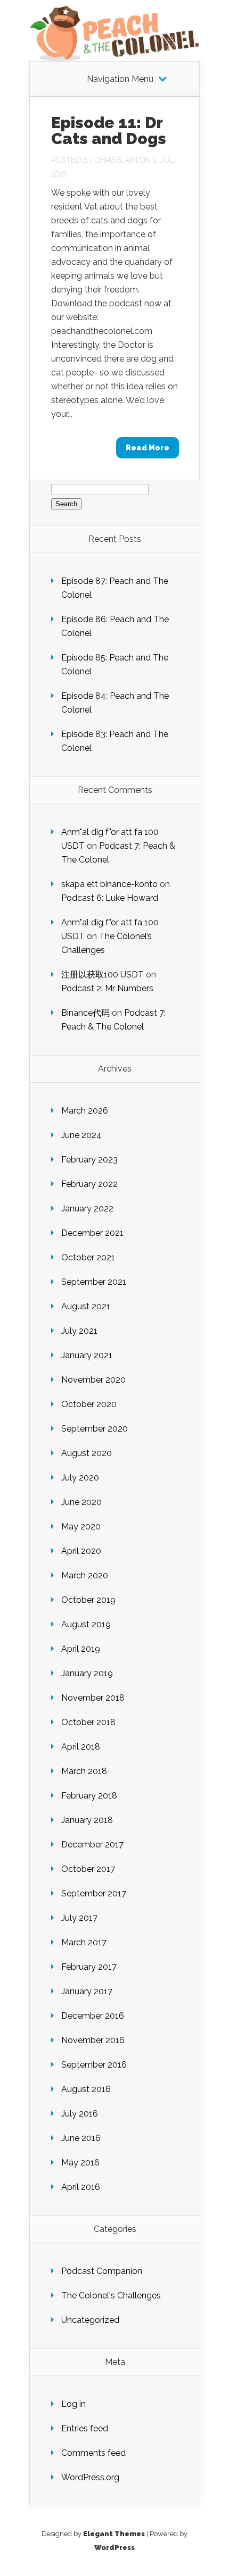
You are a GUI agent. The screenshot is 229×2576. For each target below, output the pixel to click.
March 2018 (84, 1771)
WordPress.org (90, 2477)
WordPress (114, 2548)
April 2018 (81, 1747)
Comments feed (93, 2453)
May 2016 (80, 2163)
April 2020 (81, 1551)
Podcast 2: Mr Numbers (107, 988)
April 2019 (81, 1649)
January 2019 (87, 1673)
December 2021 (92, 1233)
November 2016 (93, 2040)
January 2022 (87, 1208)
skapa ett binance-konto (109, 884)
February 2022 (89, 1184)
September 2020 (95, 1429)
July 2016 (80, 2114)
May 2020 (81, 1527)
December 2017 (92, 1845)
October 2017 (88, 1869)
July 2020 (80, 1478)
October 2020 (89, 1404)
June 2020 (81, 1502)
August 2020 (87, 1453)
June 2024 (81, 1135)
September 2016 (94, 2065)
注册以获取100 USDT (103, 975)
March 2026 (85, 1111)
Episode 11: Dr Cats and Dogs (109, 131)
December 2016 (93, 2016)
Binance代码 (85, 1013)
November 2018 (93, 1698)
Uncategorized (90, 2320)
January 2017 (87, 1991)
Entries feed (85, 2428)
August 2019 (86, 1624)
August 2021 (86, 1306)
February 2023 (89, 1160)
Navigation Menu (120, 79)
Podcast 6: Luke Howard (110, 898)
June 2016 (81, 2138)
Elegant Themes (114, 2534)
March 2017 (84, 1942)
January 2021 (87, 1355)
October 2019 (88, 1600)
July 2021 (79, 1331)
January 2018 (87, 1820)
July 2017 (79, 1918)
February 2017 (89, 1967)
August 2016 (86, 2089)
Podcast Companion (102, 2271)
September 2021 (94, 1282)
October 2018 (88, 1722)
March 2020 (85, 1575)
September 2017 (94, 1893)
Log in (73, 2404)
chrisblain (116, 160)
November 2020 (93, 1380)
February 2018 (89, 1796)
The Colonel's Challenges (111, 2295)
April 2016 (81, 2187)
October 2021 (88, 1257)
